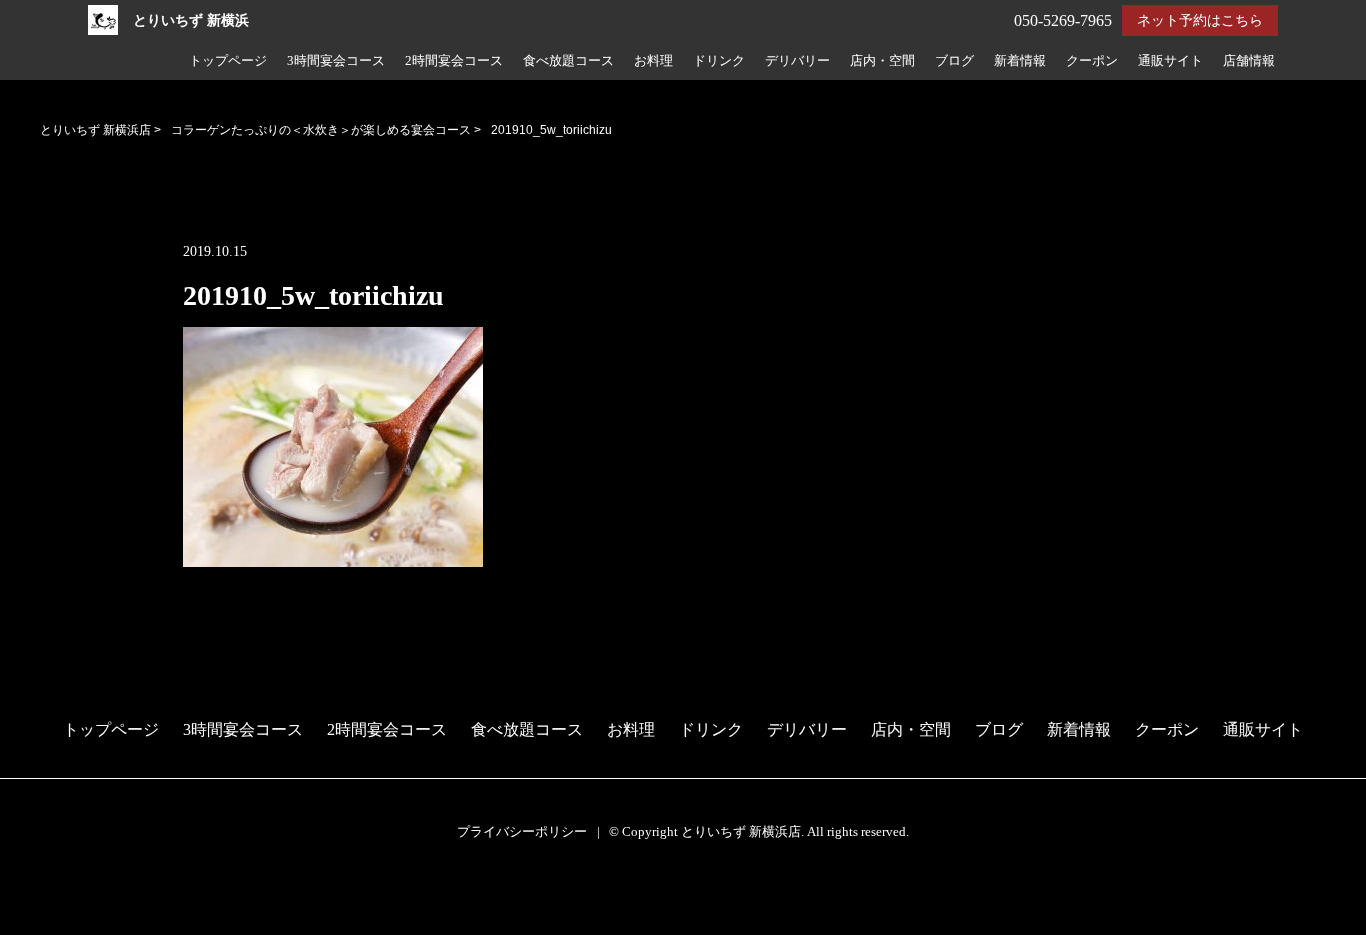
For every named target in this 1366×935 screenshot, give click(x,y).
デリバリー (797, 61)
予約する (41, 896)
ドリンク (719, 61)
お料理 (653, 61)
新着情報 (1020, 61)
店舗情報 (1249, 61)
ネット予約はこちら (1200, 20)
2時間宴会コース (454, 61)
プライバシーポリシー (522, 831)
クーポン (1092, 61)
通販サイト (1170, 61)
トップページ (228, 61)
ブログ (954, 61)
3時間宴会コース (336, 61)
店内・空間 (882, 61)
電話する (39, 921)
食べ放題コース (568, 61)
